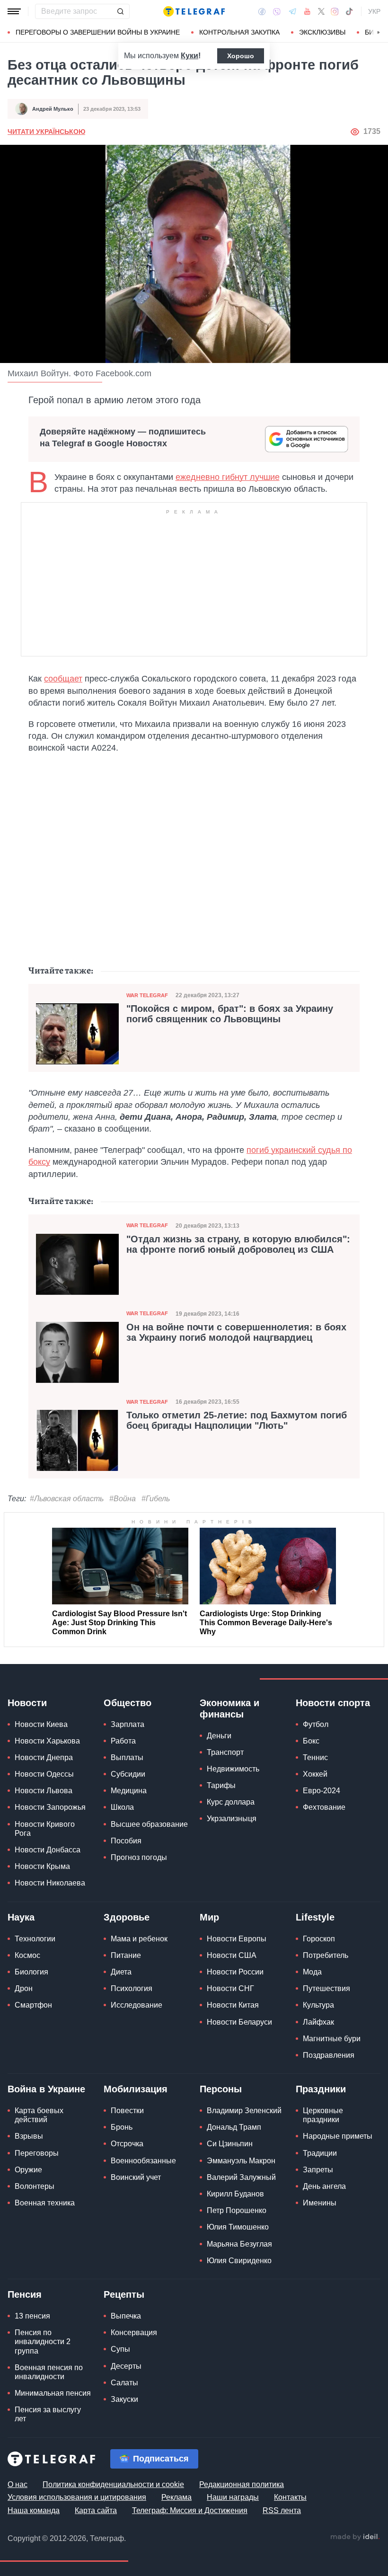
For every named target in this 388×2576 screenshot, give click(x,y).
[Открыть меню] (14, 11)
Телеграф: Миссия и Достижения (190, 2510)
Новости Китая (233, 2005)
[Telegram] (292, 11)
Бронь (122, 2127)
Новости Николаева (50, 1883)
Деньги (219, 1736)
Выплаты (127, 1757)
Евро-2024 (322, 1791)
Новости (27, 1703)
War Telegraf (147, 995)
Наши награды (233, 2497)
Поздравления (329, 2055)
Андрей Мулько (53, 109)
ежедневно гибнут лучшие (228, 477)
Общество (128, 1703)
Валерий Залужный (241, 2177)
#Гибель (156, 1499)
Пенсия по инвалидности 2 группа (43, 2341)
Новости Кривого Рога (45, 1829)
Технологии (35, 1939)
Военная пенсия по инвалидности (49, 2372)
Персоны (221, 2089)
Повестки (127, 2111)
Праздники (321, 2089)
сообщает (63, 679)
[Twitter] (321, 11)
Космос (27, 1955)
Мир (209, 1917)
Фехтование (324, 1807)
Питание (126, 1955)
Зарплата (128, 1724)
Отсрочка (127, 2144)
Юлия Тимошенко (238, 2227)
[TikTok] (349, 11)
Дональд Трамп (234, 2127)
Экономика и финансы (229, 1708)
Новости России (235, 1972)
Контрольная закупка (239, 32)
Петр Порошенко (237, 2210)
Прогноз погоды (139, 1857)
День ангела (324, 2186)
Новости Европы (237, 1939)
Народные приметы (338, 2136)
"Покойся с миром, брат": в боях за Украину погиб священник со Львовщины (230, 1014)
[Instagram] (335, 11)
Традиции (320, 2153)
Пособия (126, 1841)
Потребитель (326, 1955)
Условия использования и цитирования (77, 2497)
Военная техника (45, 2203)
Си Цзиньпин (230, 2144)
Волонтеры (35, 2186)
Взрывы (29, 2136)
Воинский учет (136, 2177)
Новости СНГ (230, 1988)
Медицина (129, 1791)
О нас (18, 2484)
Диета (121, 1972)
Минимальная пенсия (53, 2393)
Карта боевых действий (39, 2115)
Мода (312, 1972)
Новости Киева (41, 1724)
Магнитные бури (332, 2039)
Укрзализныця (232, 1819)
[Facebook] (262, 11)
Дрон (24, 1988)
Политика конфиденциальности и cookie (113, 2484)
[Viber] (277, 12)
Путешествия (326, 1988)
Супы (120, 2349)
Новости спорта (333, 1703)
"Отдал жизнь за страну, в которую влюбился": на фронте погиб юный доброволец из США (238, 1244)
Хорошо (241, 56)
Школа (122, 1807)
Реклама (176, 2497)
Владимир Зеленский (244, 2111)
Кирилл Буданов (235, 2194)
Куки (190, 56)
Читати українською (46, 132)
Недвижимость (233, 1769)
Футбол (316, 1724)
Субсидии (128, 1774)
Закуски (124, 2399)
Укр (374, 11)
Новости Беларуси (239, 2022)
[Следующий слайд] (379, 33)
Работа (123, 1741)
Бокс (311, 1741)
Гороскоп (319, 1939)
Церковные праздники (323, 2115)
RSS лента (282, 2510)
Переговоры (37, 2153)
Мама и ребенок (139, 1939)
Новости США (232, 1955)
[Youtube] (307, 11)
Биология (31, 1972)
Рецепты (124, 2294)
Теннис (315, 1757)
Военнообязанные (143, 2161)
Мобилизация (136, 2089)
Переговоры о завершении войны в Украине (98, 32)
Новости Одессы (44, 1774)
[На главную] (194, 11)
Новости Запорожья (50, 1807)
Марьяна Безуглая (239, 2244)
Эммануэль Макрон (241, 2161)
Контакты (290, 2497)
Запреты (318, 2170)
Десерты (126, 2366)
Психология (132, 1988)
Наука (21, 1917)
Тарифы (221, 1785)
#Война (123, 1499)
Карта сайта (96, 2510)
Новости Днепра (44, 1757)
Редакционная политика (242, 2484)
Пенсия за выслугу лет (48, 2414)
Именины (320, 2203)
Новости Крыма (42, 1866)
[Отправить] (120, 11)
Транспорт (225, 1752)
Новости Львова (44, 1791)
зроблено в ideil (355, 2537)
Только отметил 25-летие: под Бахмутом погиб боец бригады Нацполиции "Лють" (237, 1420)
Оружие (28, 2170)
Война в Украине (46, 2089)
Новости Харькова (47, 1741)
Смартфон (33, 2005)
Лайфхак (318, 2022)
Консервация (134, 2333)
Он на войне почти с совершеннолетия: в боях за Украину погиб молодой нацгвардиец (236, 1332)
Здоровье (127, 1917)
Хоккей (315, 1774)
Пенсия (25, 2294)
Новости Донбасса (48, 1850)
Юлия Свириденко (239, 2261)
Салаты (124, 2383)
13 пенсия (32, 2316)
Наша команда (34, 2510)
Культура (318, 2005)
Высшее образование (149, 1824)
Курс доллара (231, 1802)
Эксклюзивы (322, 32)
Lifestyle (315, 1917)
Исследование (137, 2005)
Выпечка (126, 2316)
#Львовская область (67, 1499)
